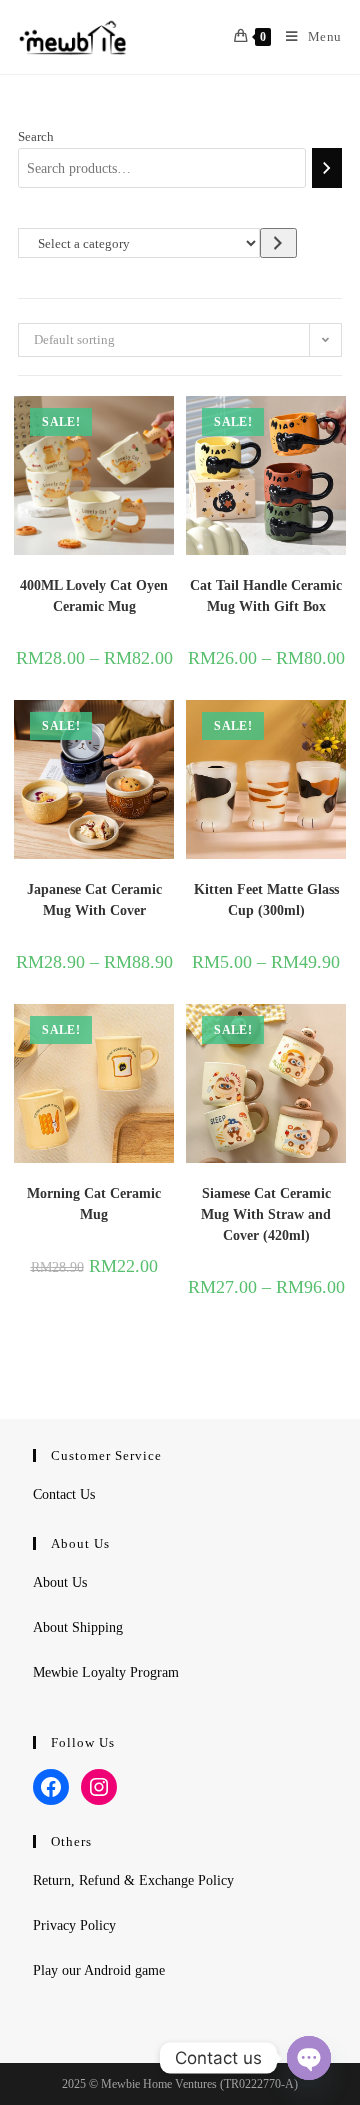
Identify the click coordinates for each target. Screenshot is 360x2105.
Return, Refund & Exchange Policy (133, 1880)
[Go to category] (278, 242)
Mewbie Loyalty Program (106, 1672)
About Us (60, 1582)
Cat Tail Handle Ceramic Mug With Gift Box (266, 596)
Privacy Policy (74, 1925)
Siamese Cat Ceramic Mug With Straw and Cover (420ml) (266, 1214)
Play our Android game (99, 1970)
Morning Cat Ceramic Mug (94, 1204)
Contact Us (64, 1494)
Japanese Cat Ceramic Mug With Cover (94, 900)
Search (36, 136)
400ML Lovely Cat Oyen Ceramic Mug (94, 596)
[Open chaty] (309, 2058)
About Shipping (78, 1627)
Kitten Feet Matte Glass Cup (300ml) (266, 900)
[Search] (327, 168)
